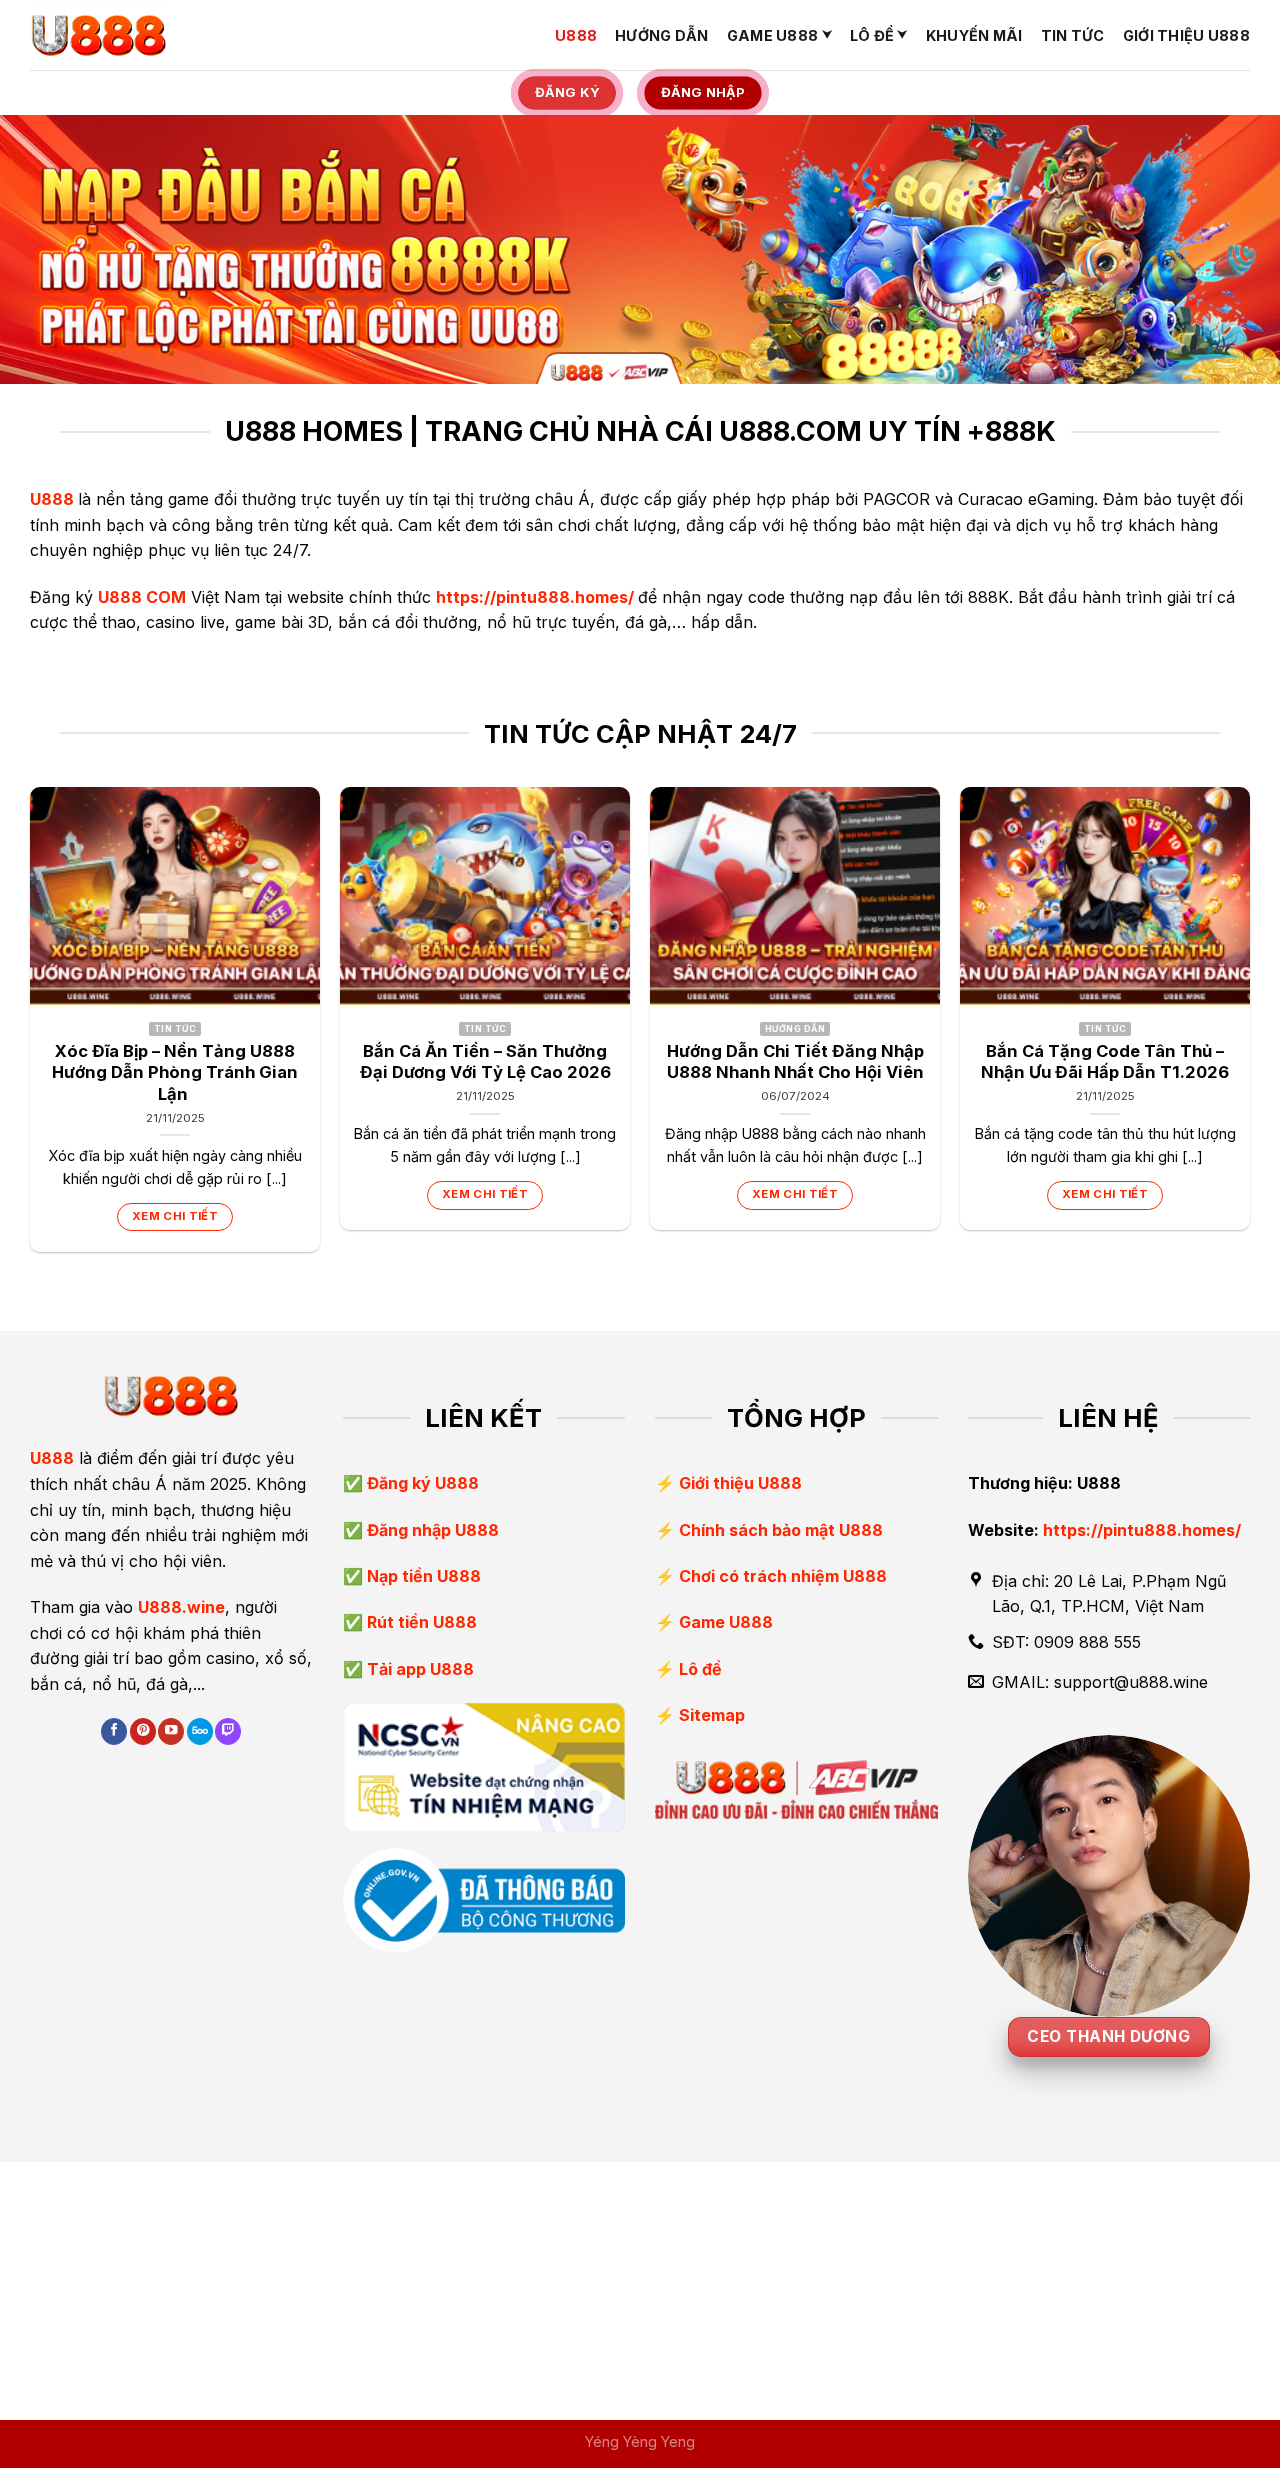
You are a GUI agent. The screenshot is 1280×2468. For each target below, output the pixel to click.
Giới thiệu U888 (1186, 35)
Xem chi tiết (175, 1216)
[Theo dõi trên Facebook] (114, 1731)
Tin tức (1073, 35)
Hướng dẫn (662, 35)
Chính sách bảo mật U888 (781, 1530)
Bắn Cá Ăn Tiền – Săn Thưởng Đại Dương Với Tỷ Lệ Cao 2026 (485, 1062)
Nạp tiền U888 (422, 1576)
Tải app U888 (418, 1669)
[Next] (1249, 1027)
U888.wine (181, 1607)
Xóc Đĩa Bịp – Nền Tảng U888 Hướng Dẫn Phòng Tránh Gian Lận (175, 1072)
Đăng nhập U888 (431, 1530)
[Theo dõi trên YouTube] (171, 1731)
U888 (576, 35)
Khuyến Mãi (974, 35)
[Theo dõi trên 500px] (200, 1731)
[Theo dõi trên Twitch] (228, 1731)
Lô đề (872, 35)
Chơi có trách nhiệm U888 (783, 1576)
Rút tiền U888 (420, 1622)
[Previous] (31, 1027)
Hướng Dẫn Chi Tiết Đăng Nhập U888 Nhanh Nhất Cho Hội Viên (795, 1062)
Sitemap (712, 1715)
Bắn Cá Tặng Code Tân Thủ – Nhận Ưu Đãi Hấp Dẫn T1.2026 (1105, 1062)
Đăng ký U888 (421, 1483)
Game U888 (773, 35)
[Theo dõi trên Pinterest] (143, 1731)
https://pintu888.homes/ (535, 597)
